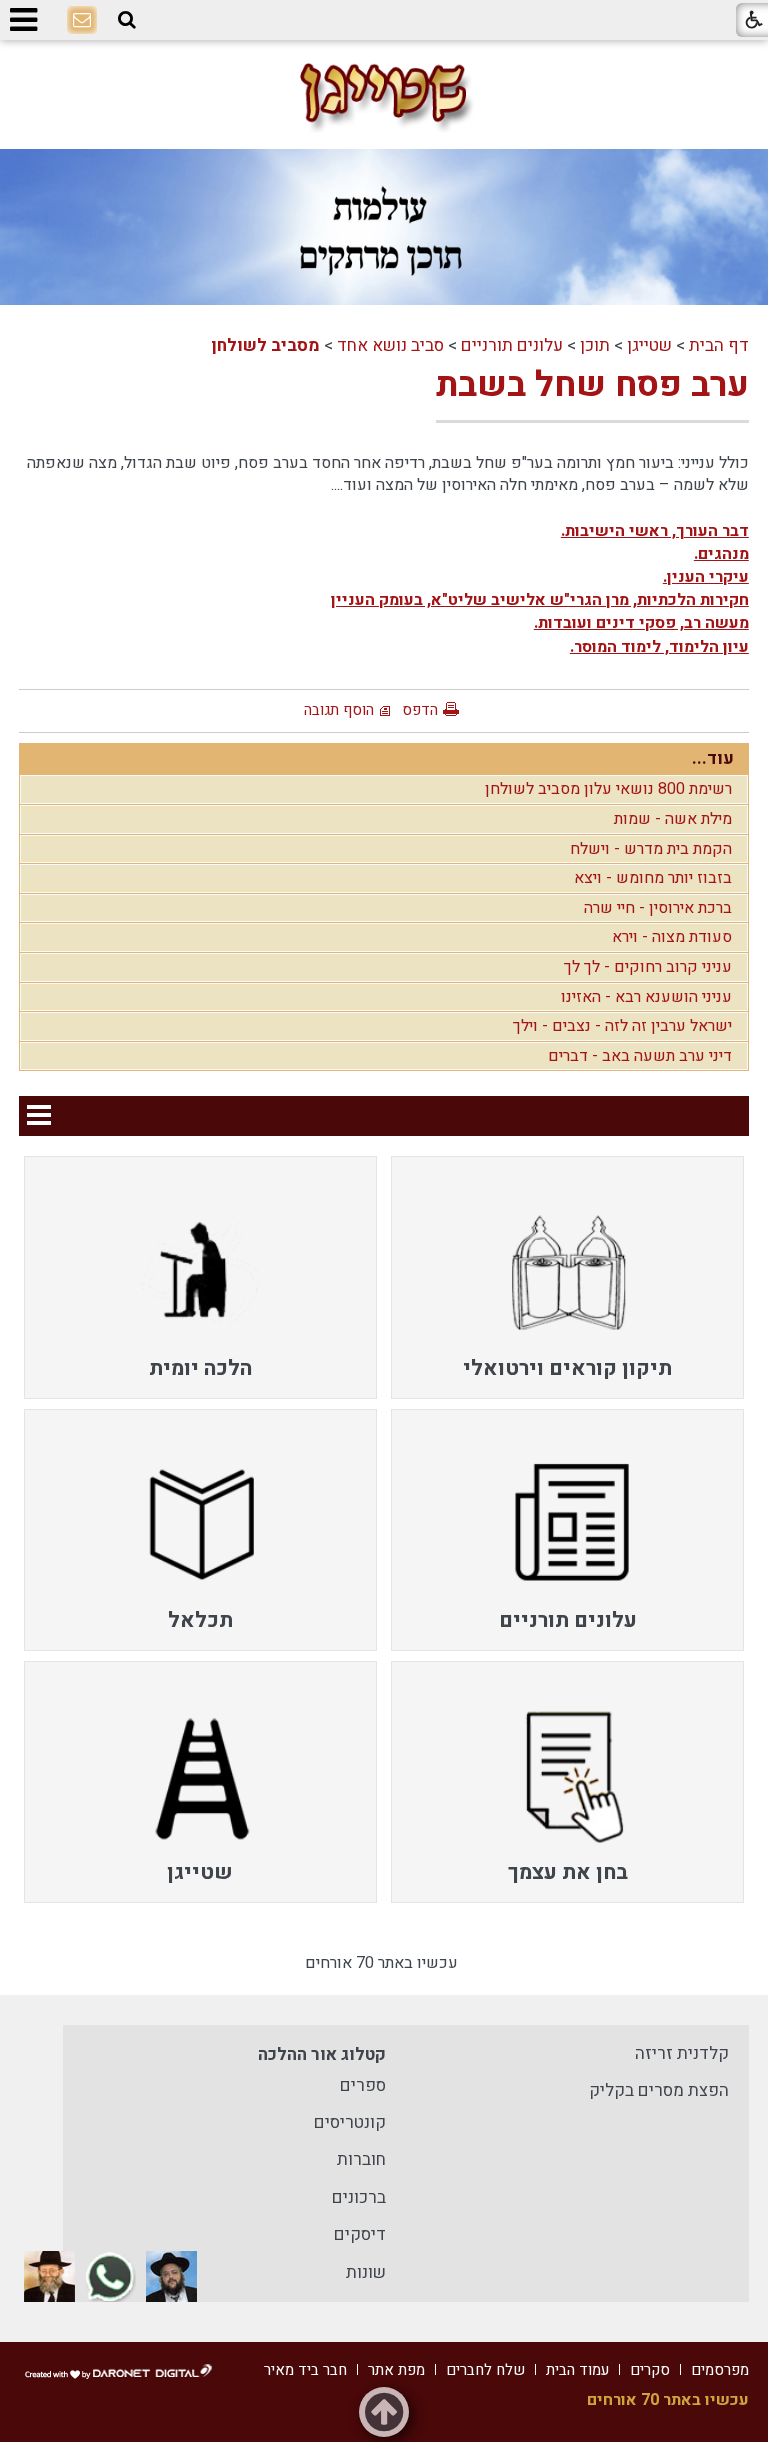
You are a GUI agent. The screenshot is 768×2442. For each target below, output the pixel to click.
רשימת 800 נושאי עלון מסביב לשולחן (608, 789)
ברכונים (359, 2197)
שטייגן (649, 345)
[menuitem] (567, 1277)
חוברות (361, 2159)
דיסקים (360, 2234)
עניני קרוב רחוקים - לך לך (648, 967)
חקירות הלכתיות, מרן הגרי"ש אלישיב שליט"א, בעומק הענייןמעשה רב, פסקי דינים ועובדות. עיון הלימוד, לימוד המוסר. (540, 623)
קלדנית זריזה (682, 2053)
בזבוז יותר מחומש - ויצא (653, 878)
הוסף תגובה (339, 710)
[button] (127, 20)
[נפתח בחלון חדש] (171, 2276)
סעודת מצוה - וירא (672, 937)
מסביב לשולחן (265, 345)
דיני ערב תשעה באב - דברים (640, 1056)
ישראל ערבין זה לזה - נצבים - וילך (622, 1026)
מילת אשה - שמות (673, 819)
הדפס (420, 710)
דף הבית (719, 345)
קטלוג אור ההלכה (322, 2054)
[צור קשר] (82, 21)
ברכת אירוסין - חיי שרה (658, 908)
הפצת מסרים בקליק (659, 2090)
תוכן (595, 345)
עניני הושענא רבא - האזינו (646, 997)
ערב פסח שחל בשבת (592, 385)
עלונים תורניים (512, 345)
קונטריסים (350, 2122)
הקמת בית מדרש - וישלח (651, 849)
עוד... (713, 758)
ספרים (363, 2085)
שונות (366, 2272)
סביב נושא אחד (390, 345)
